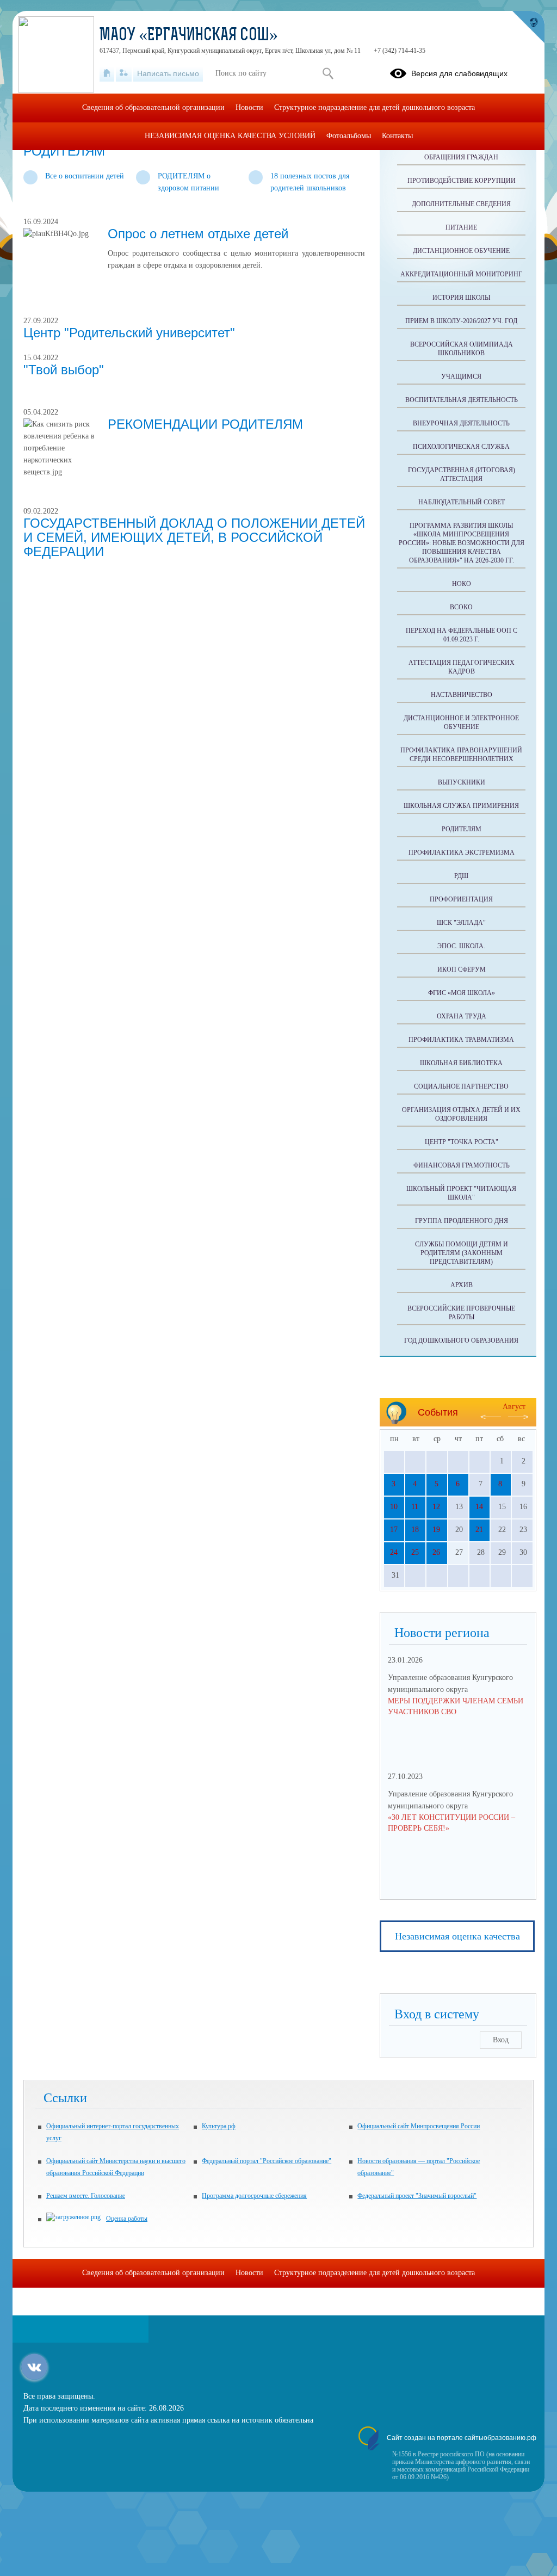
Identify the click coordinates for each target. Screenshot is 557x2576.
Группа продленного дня (462, 1221)
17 (394, 1530)
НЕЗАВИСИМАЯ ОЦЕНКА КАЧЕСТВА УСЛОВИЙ (230, 136)
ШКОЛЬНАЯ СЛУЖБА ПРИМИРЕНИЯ (461, 806)
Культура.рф (219, 2126)
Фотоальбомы (349, 136)
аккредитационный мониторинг (461, 274)
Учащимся (461, 376)
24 (394, 1552)
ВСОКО (461, 607)
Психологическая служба (461, 447)
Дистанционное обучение (461, 251)
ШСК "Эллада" (461, 923)
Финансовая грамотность (462, 1165)
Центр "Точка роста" (462, 1142)
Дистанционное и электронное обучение (461, 722)
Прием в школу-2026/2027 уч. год (461, 321)
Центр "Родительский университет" (129, 333)
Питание (461, 227)
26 (436, 1552)
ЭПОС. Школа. (461, 946)
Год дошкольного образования (461, 1340)
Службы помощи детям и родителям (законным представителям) (462, 1253)
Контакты (397, 136)
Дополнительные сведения (461, 204)
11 (415, 1507)
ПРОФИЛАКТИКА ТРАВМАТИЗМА (461, 1040)
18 (415, 1530)
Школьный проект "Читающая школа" (461, 1193)
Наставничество (462, 695)
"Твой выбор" (64, 370)
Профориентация (461, 899)
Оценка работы (127, 2219)
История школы (461, 298)
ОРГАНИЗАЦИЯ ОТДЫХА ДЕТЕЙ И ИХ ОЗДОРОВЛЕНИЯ (461, 1114)
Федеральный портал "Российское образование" (267, 2161)
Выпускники (462, 782)
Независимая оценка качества (457, 1936)
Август (514, 1407)
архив (462, 1285)
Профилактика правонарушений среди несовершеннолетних (461, 755)
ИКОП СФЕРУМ (462, 969)
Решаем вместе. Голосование (86, 2196)
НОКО (462, 584)
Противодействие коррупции (462, 181)
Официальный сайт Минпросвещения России (419, 2126)
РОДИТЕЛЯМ (462, 829)
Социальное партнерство (461, 1086)
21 (479, 1530)
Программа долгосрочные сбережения (254, 2196)
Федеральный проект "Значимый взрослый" (417, 2196)
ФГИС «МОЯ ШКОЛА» (462, 993)
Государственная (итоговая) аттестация (462, 474)
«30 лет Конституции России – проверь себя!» (451, 1823)
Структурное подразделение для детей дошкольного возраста (375, 107)
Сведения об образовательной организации (153, 107)
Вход (501, 2040)
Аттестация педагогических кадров (462, 667)
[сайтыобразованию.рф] (528, 27)
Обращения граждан (461, 157)
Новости (249, 107)
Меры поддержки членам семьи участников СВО (456, 1706)
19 (436, 1530)
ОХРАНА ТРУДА (462, 1016)
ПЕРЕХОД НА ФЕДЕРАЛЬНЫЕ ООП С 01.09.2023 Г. (462, 635)
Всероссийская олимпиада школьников (462, 349)
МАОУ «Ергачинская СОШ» (189, 36)
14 (479, 1507)
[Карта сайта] (124, 73)
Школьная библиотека (461, 1063)
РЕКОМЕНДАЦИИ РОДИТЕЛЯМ (205, 424)
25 (415, 1552)
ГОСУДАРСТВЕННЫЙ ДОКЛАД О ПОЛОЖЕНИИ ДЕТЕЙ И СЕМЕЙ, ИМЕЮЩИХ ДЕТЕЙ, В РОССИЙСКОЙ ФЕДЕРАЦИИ (194, 537)
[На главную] (107, 73)
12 (436, 1507)
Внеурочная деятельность (461, 423)
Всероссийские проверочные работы (461, 1313)
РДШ (461, 876)
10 (394, 1507)
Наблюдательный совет (462, 502)
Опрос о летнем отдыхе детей (198, 234)
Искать (328, 73)
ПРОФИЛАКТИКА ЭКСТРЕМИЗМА (462, 853)
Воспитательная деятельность (462, 400)
